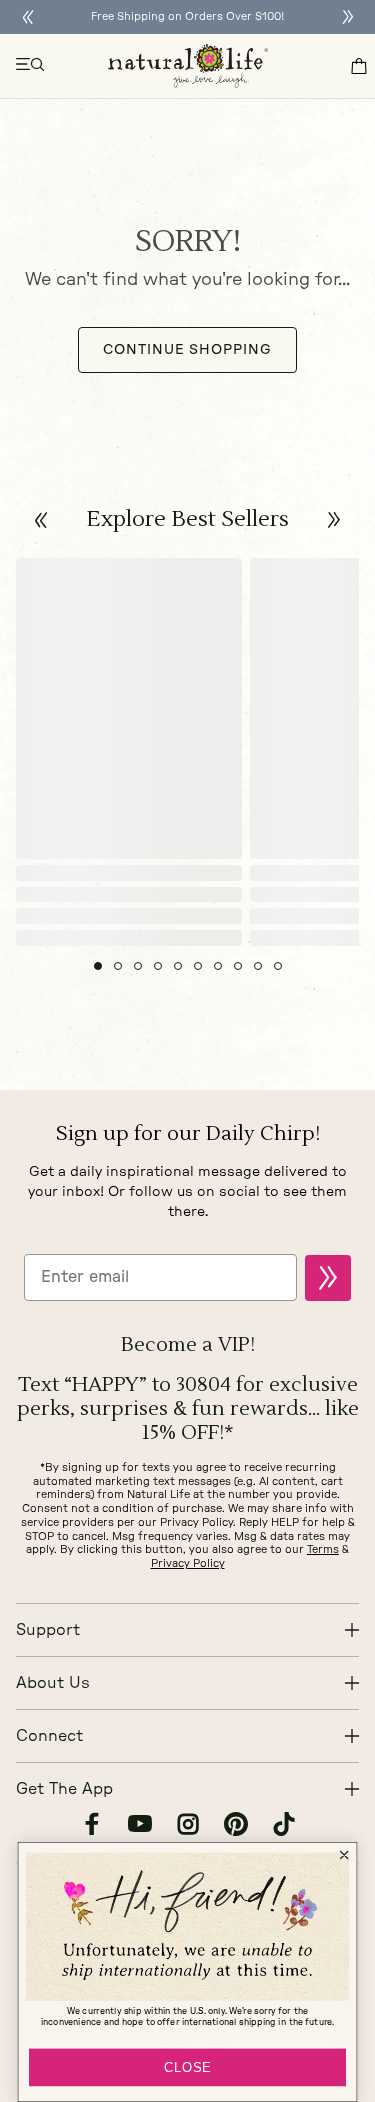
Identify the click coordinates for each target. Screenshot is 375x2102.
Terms (323, 1549)
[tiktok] (284, 1827)
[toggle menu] (31, 66)
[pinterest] (236, 1827)
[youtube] (140, 1827)
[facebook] (92, 1827)
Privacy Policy (188, 1563)
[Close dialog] (344, 1855)
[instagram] (188, 1827)
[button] (41, 520)
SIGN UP (328, 1278)
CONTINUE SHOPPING (187, 350)
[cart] (359, 66)
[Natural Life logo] (188, 66)
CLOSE (187, 2067)
